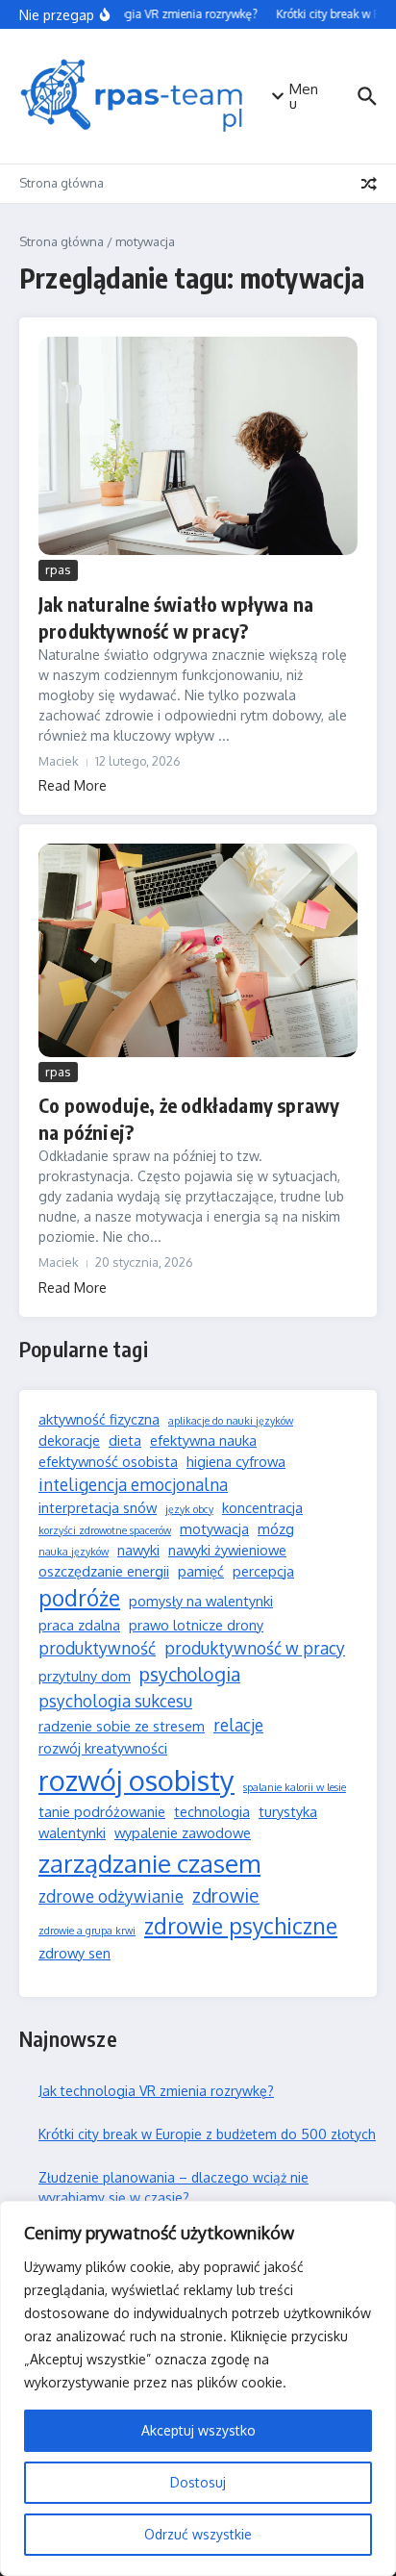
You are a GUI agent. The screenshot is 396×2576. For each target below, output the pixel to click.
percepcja (263, 1571)
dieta (125, 1440)
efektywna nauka (203, 1440)
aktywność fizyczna (99, 1419)
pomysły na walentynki (201, 1601)
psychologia (190, 1674)
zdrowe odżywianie (111, 1896)
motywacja (214, 1528)
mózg (276, 1528)
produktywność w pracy (255, 1648)
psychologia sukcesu (115, 1701)
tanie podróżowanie (102, 1811)
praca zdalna (79, 1625)
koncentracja (262, 1507)
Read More (73, 785)
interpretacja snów (98, 1507)
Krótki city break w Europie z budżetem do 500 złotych (207, 2134)
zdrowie (226, 1895)
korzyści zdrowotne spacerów (105, 1530)
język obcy (189, 1509)
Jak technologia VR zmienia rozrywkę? (156, 2091)
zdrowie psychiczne (241, 1926)
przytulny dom (85, 1676)
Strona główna (62, 183)
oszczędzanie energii (104, 1571)
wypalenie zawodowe (183, 1832)
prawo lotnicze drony (196, 1625)
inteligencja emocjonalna (133, 1484)
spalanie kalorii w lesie (295, 1787)
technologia (212, 1811)
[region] (198, 2388)
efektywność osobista (108, 1461)
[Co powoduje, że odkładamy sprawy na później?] (198, 950)
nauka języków (74, 1552)
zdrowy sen (74, 1953)
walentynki (72, 1832)
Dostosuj (198, 2482)
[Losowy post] (369, 184)
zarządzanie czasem (149, 1863)
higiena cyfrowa (236, 1461)
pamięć (201, 1571)
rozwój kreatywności (103, 1748)
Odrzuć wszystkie (198, 2534)
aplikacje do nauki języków (231, 1421)
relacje (238, 1725)
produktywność (97, 1648)
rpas (58, 569)
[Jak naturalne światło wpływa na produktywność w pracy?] (198, 446)
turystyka (288, 1811)
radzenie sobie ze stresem (122, 1726)
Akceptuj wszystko (198, 2430)
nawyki (138, 1550)
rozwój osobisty (136, 1780)
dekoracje (69, 1440)
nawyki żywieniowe (227, 1550)
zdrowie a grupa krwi (87, 1931)
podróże (79, 1598)
